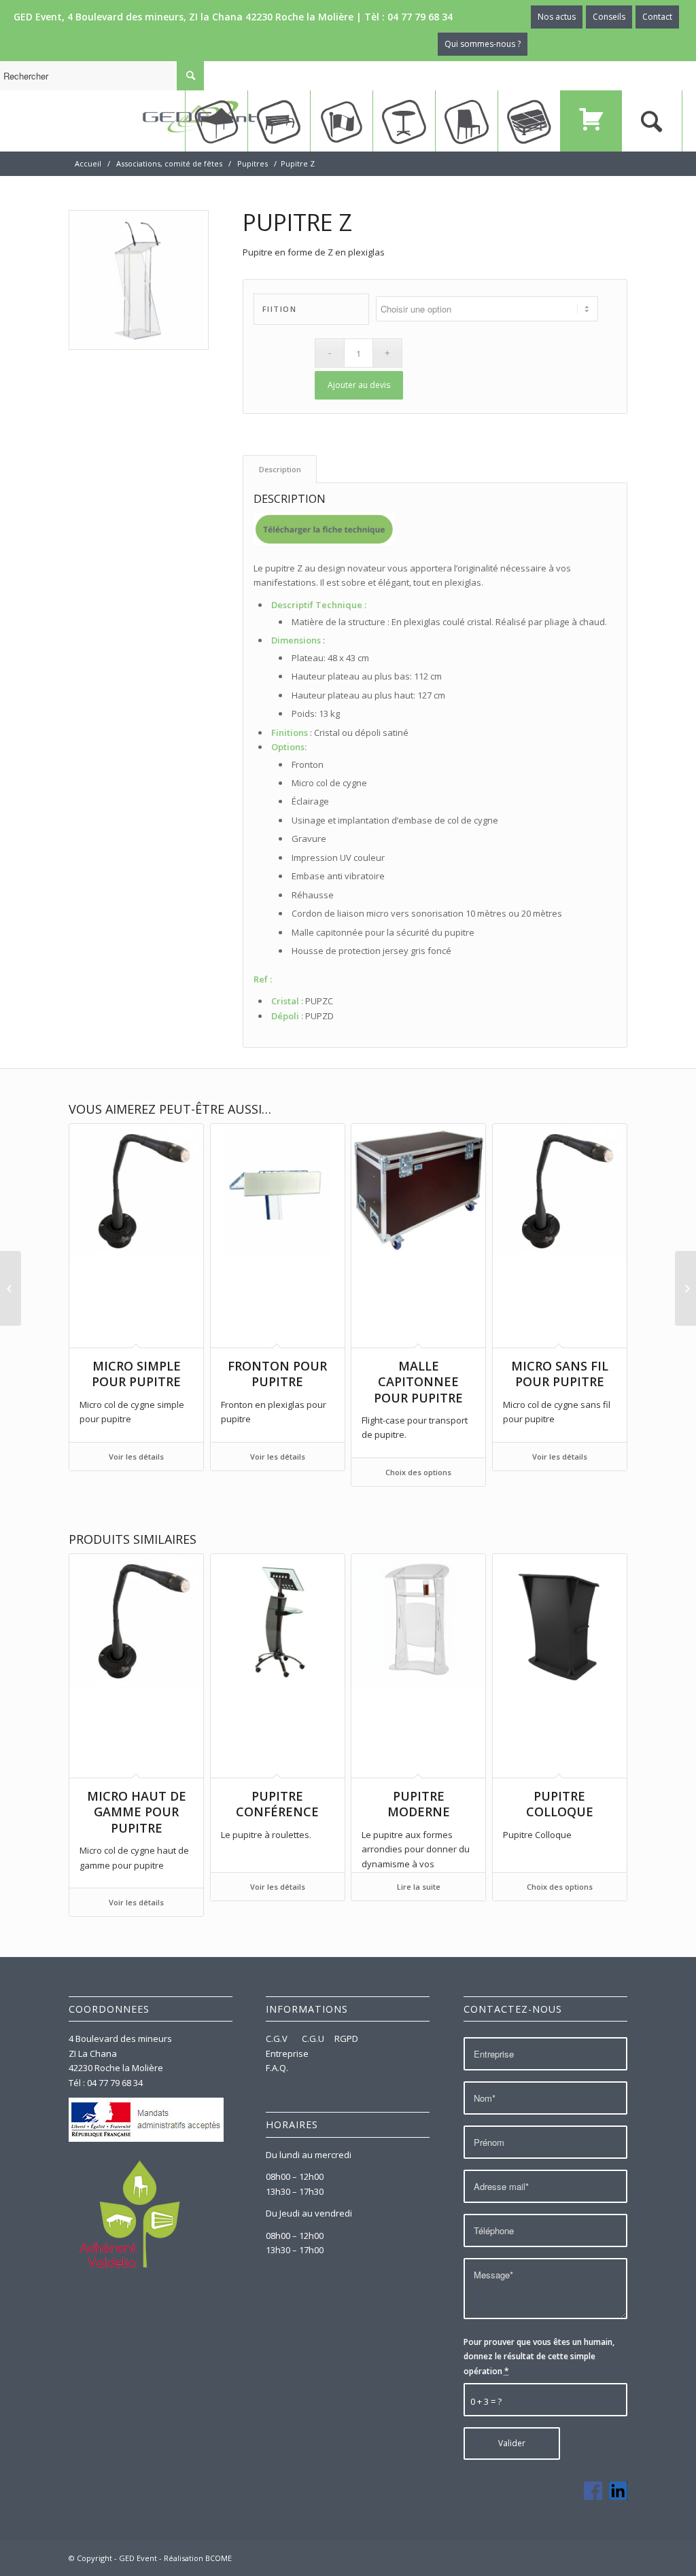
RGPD (346, 2039)
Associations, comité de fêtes (169, 163)
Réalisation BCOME (198, 2558)
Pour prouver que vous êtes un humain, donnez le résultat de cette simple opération (539, 2357)
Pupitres (253, 163)
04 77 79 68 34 (420, 17)
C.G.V (278, 2039)
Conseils (609, 17)
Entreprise (287, 2053)
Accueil (88, 163)
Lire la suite (419, 1887)
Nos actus (557, 17)
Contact (657, 17)
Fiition (280, 309)
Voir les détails (136, 1457)
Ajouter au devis (359, 385)
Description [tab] (280, 469)
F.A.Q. (277, 2068)
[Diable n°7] (11, 1288)
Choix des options (418, 1472)
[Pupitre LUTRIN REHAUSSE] (685, 1288)
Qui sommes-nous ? (483, 44)
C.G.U (313, 2039)
